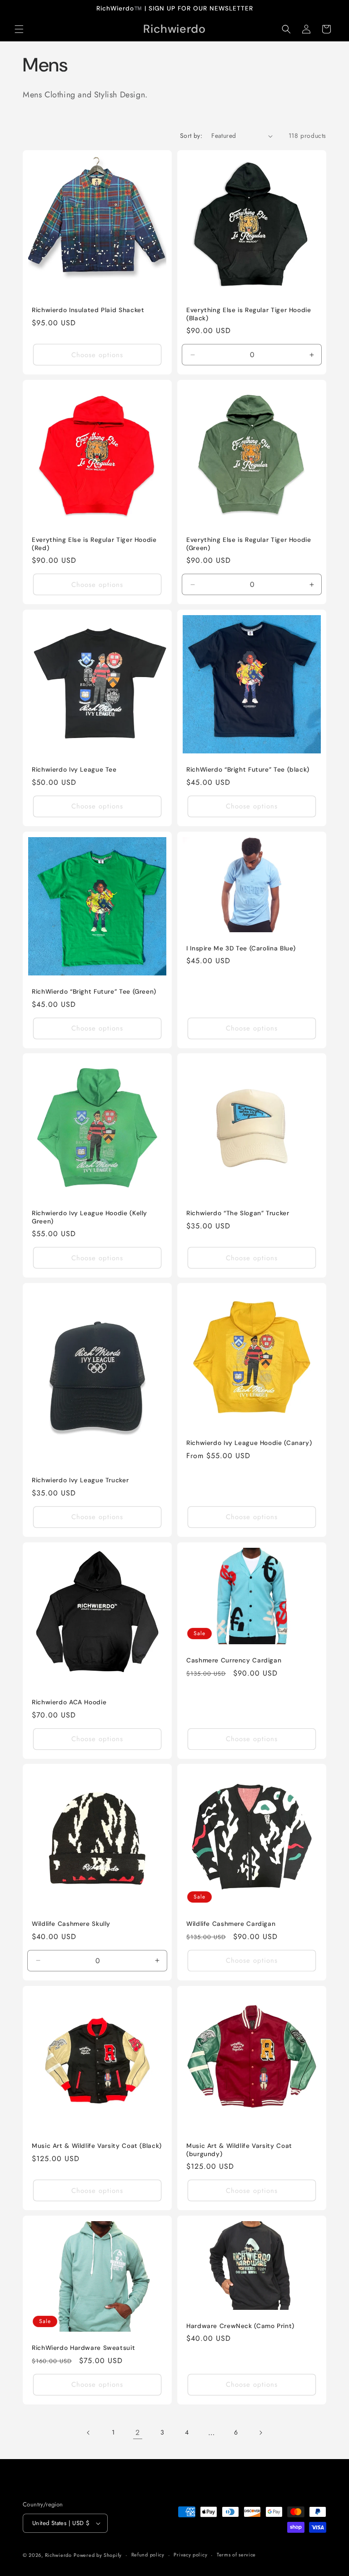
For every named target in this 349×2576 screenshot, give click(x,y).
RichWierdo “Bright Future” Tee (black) (248, 770)
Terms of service (236, 2555)
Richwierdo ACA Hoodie (69, 1702)
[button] (19, 29)
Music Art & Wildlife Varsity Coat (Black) (97, 2146)
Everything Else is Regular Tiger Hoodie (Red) (94, 544)
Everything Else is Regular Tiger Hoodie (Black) (249, 314)
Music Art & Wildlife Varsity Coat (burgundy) (239, 2150)
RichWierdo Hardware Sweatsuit (83, 2348)
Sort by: (191, 136)
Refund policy (148, 2555)
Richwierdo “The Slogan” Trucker (238, 1213)
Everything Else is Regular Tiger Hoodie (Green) (249, 544)
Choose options (97, 355)
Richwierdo (58, 2555)
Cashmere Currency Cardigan (234, 1660)
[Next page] (260, 2433)
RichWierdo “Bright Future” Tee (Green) (94, 992)
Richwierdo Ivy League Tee (74, 770)
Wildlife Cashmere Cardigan (231, 1924)
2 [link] (138, 2432)
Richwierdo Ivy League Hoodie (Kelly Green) (90, 1217)
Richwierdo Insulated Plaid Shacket (88, 310)
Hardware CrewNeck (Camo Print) (240, 2326)
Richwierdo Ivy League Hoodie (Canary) (249, 1443)
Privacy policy (190, 2555)
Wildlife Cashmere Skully (71, 1924)
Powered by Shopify (98, 2555)
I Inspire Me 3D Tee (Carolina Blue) (241, 948)
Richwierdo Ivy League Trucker (80, 1480)
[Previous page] (89, 2433)
